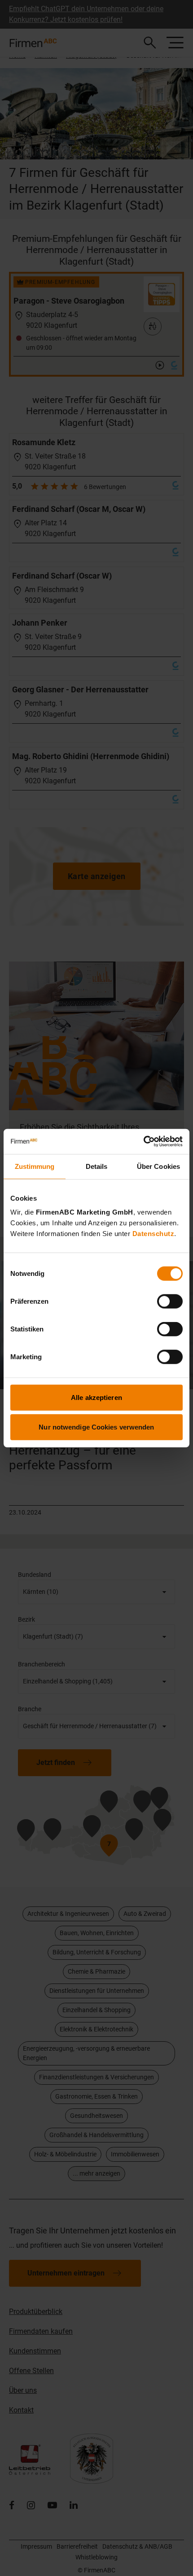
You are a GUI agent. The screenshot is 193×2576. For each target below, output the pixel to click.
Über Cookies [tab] (158, 1166)
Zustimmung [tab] (35, 1166)
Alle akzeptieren (96, 1397)
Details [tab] (97, 1166)
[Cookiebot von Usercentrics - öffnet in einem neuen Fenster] (143, 1142)
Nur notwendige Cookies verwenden (96, 1427)
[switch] (170, 1301)
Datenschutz (154, 1234)
